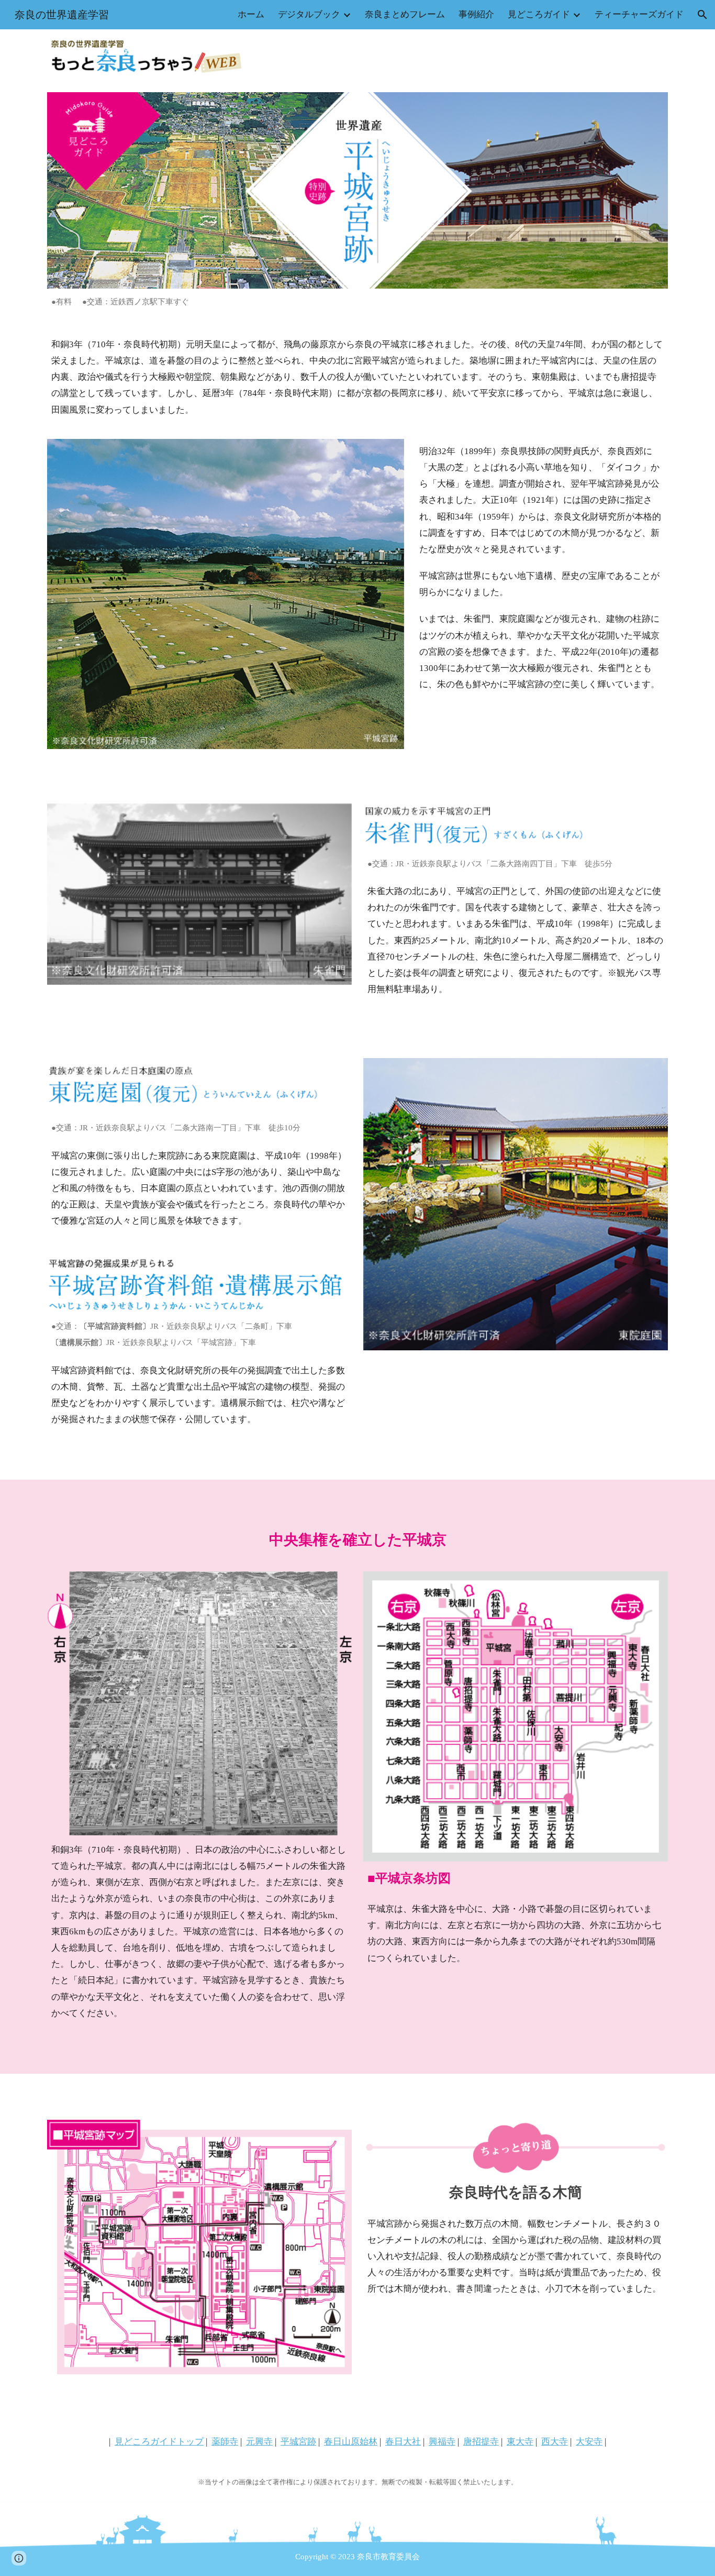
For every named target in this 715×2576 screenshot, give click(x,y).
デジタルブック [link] (309, 14)
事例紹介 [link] (476, 14)
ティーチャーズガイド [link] (639, 14)
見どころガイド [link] (539, 14)
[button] (702, 15)
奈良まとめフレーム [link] (405, 14)
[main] (357, 302)
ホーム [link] (251, 14)
